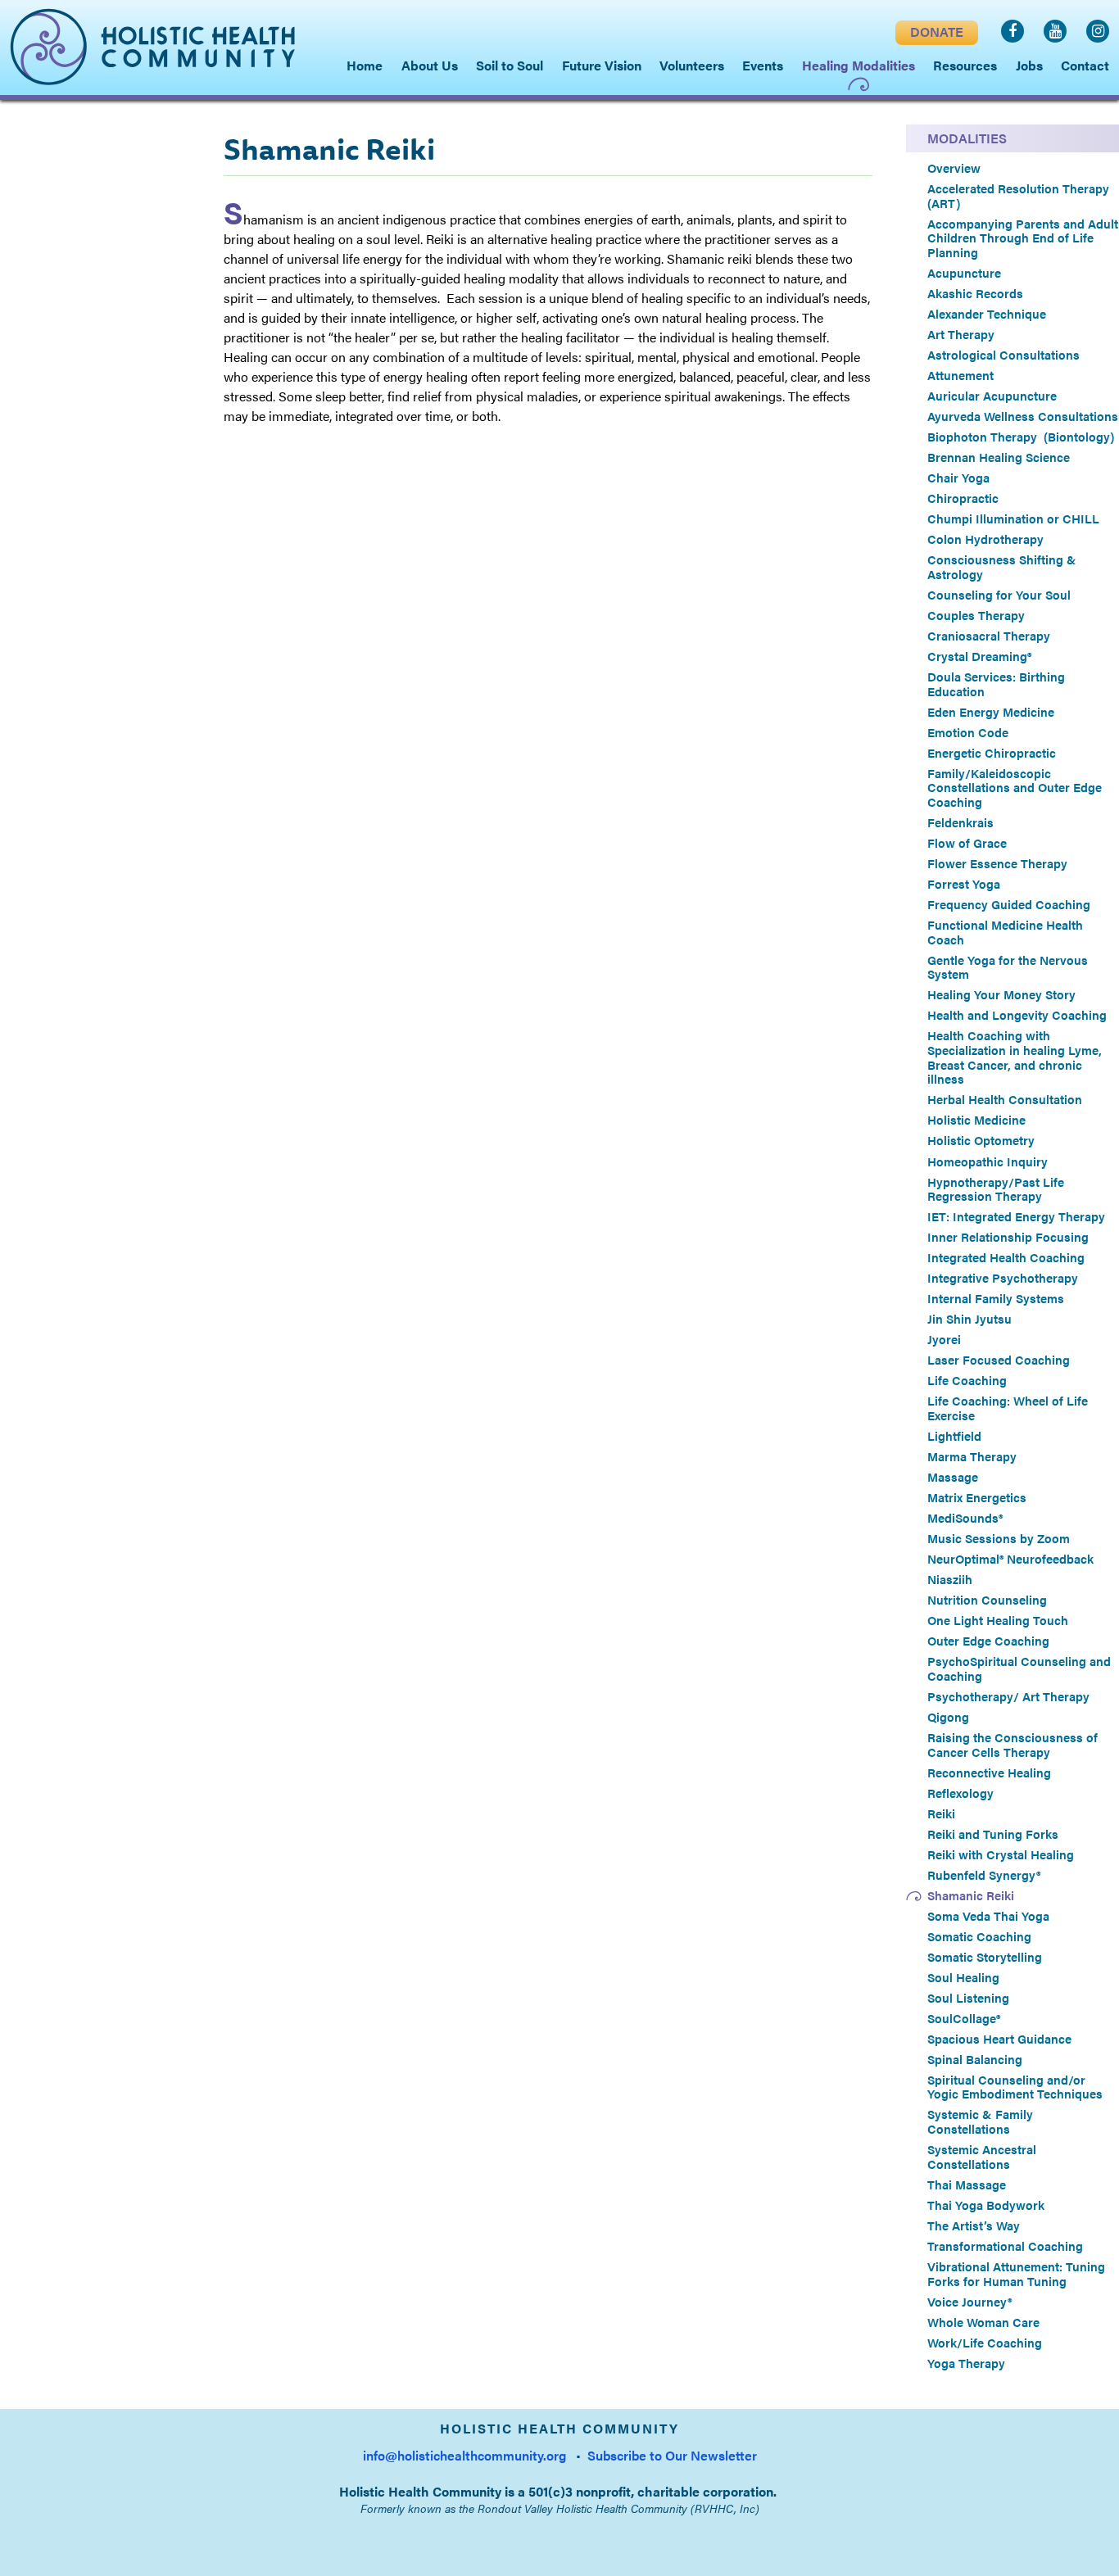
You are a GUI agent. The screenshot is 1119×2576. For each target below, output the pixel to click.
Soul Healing (963, 1977)
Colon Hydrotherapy (985, 539)
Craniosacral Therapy (989, 636)
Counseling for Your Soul (999, 595)
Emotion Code (968, 732)
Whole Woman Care (983, 2322)
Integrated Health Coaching (1006, 1257)
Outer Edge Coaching (988, 1641)
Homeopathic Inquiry (988, 1161)
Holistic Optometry (981, 1140)
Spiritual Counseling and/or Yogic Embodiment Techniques (1015, 2087)
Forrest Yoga (964, 884)
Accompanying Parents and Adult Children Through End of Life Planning (1023, 238)
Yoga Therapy (966, 2363)
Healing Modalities (859, 65)
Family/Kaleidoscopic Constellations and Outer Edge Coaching (1015, 788)
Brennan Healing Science (999, 457)
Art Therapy (961, 334)
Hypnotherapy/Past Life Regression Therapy (996, 1189)
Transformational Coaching (1005, 2246)
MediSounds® (965, 1518)
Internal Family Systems (996, 1298)
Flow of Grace (967, 843)
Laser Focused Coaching (999, 1360)
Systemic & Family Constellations (980, 2121)
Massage (953, 1477)
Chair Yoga (958, 478)
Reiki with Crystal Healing (1001, 1854)
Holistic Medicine (976, 1120)
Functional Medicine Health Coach (1005, 932)
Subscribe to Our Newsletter (672, 2455)
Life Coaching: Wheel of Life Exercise (1008, 1408)
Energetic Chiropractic (992, 753)
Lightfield (954, 1436)
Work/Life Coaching (985, 2343)
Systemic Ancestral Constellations (982, 2156)
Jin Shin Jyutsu (969, 1319)
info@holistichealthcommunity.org (464, 2455)
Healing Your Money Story (1001, 994)
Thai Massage (967, 2184)
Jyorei (944, 1339)
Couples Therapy (976, 615)
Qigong (948, 1717)
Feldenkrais (960, 822)
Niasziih (950, 1579)
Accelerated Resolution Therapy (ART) (1018, 195)
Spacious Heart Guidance (999, 2039)
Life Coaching (967, 1380)
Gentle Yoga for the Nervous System (1008, 967)
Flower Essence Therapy (997, 863)
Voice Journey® (969, 2302)
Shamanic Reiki (971, 1895)
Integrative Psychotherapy (1003, 1278)
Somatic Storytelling (985, 1957)
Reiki (941, 1813)
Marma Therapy (972, 1456)
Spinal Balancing (975, 2059)
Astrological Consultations (1003, 355)
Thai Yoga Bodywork (986, 2205)
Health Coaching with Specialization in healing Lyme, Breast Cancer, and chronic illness (1015, 1057)
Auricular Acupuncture (992, 396)
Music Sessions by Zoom (999, 1538)
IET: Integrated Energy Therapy (1016, 1216)
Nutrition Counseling (987, 1600)
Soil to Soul (510, 65)
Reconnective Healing (989, 1772)
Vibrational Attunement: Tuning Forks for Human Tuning (1016, 2273)
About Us (430, 65)
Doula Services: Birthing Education (996, 684)
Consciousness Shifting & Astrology (1002, 566)
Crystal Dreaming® (979, 656)
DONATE (937, 32)
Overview (954, 168)
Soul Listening (968, 1998)
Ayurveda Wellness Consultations (1023, 416)
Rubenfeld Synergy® (984, 1875)
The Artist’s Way (974, 2225)
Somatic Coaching (979, 1936)
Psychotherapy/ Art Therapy (1008, 1696)
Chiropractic (963, 498)
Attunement (960, 375)
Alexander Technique (987, 314)
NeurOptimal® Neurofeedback (1010, 1559)
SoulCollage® (964, 2018)
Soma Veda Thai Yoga (990, 1916)
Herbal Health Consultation (1005, 1099)
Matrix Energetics (977, 1497)
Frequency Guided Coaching (1009, 904)
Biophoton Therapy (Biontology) (1021, 437)
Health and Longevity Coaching (1017, 1015)
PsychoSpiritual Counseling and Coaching (1019, 1668)
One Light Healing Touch (998, 1620)
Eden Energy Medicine (991, 712)
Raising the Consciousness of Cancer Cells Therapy (1013, 1744)
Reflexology (960, 1793)
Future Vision (602, 65)
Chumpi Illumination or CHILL (1013, 518)
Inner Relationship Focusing (1008, 1237)
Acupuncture (964, 273)
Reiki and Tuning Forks (993, 1834)
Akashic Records (975, 293)
